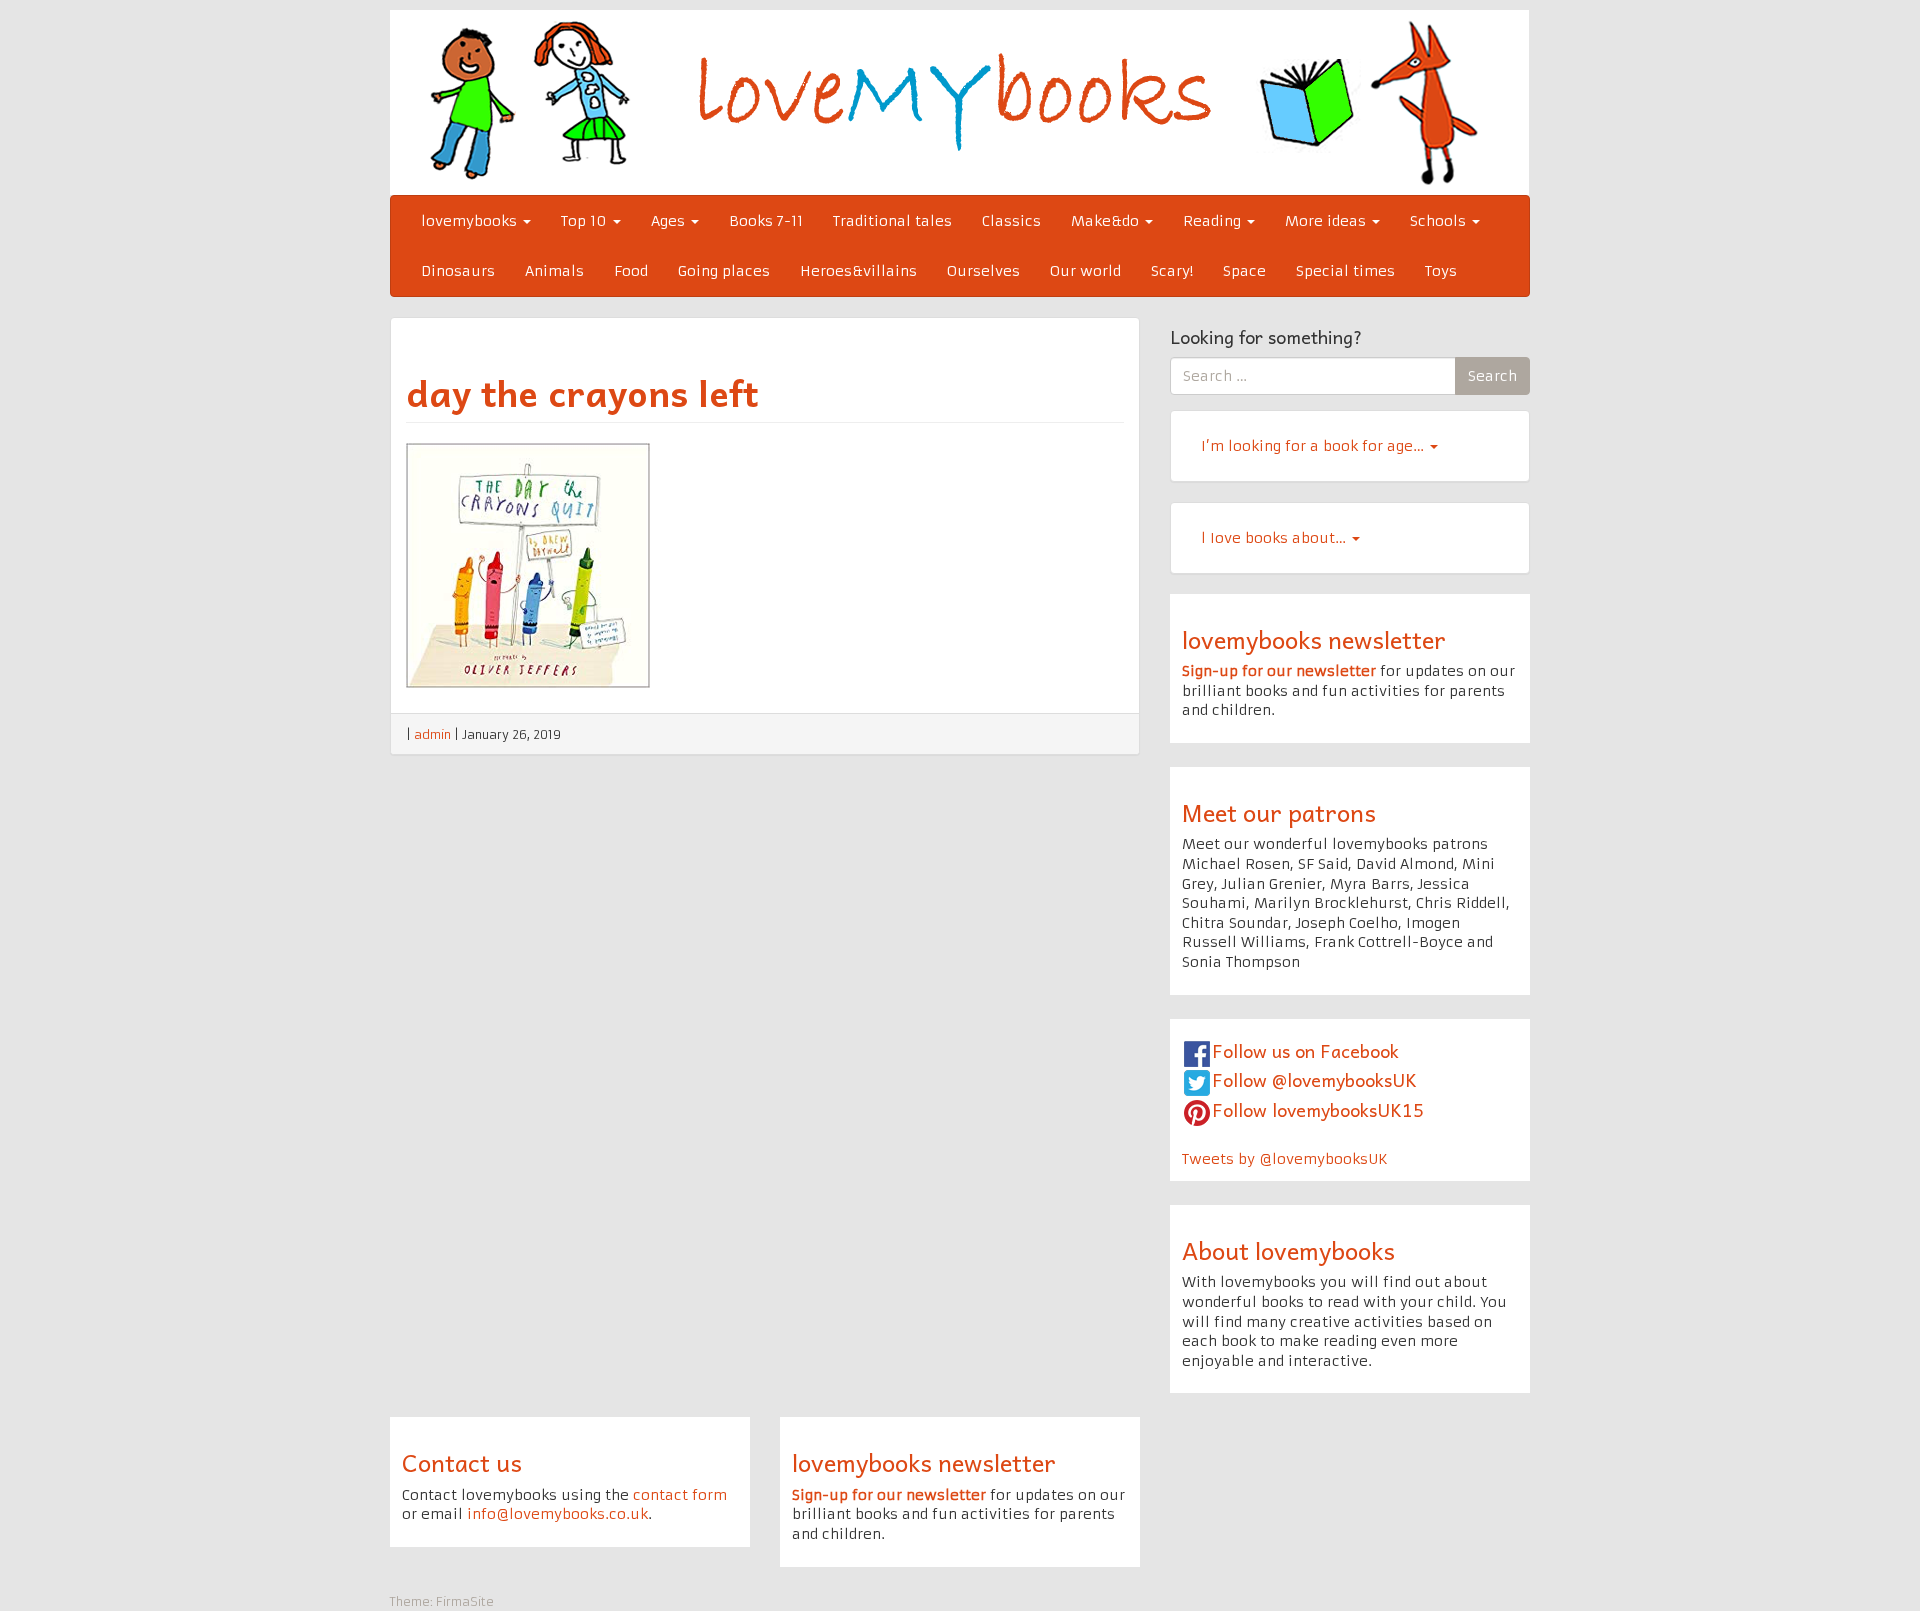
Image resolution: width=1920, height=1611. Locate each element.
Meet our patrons (1279, 812)
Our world (1085, 271)
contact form (680, 1495)
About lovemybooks (1288, 1250)
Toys (1441, 271)
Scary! (1172, 271)
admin (432, 734)
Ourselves (983, 271)
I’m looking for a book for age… (1314, 446)
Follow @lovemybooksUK (1314, 1079)
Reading (1214, 221)
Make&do (1107, 221)
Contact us (462, 1462)
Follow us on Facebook (1305, 1050)
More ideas (1327, 221)
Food (631, 271)
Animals (554, 271)
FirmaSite (465, 1601)
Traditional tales (892, 221)
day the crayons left (582, 392)
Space (1244, 271)
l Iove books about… (1275, 538)
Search (1492, 376)
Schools (1440, 221)
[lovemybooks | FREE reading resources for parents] (959, 102)
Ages (670, 221)
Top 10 (586, 221)
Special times (1345, 271)
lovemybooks (471, 221)
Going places (724, 271)
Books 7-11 (766, 221)
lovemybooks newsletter (1314, 639)
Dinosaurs (458, 271)
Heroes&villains (858, 271)
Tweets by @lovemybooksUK (1285, 1159)
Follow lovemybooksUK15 (1318, 1109)
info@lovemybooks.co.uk (557, 1514)
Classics (1011, 221)
